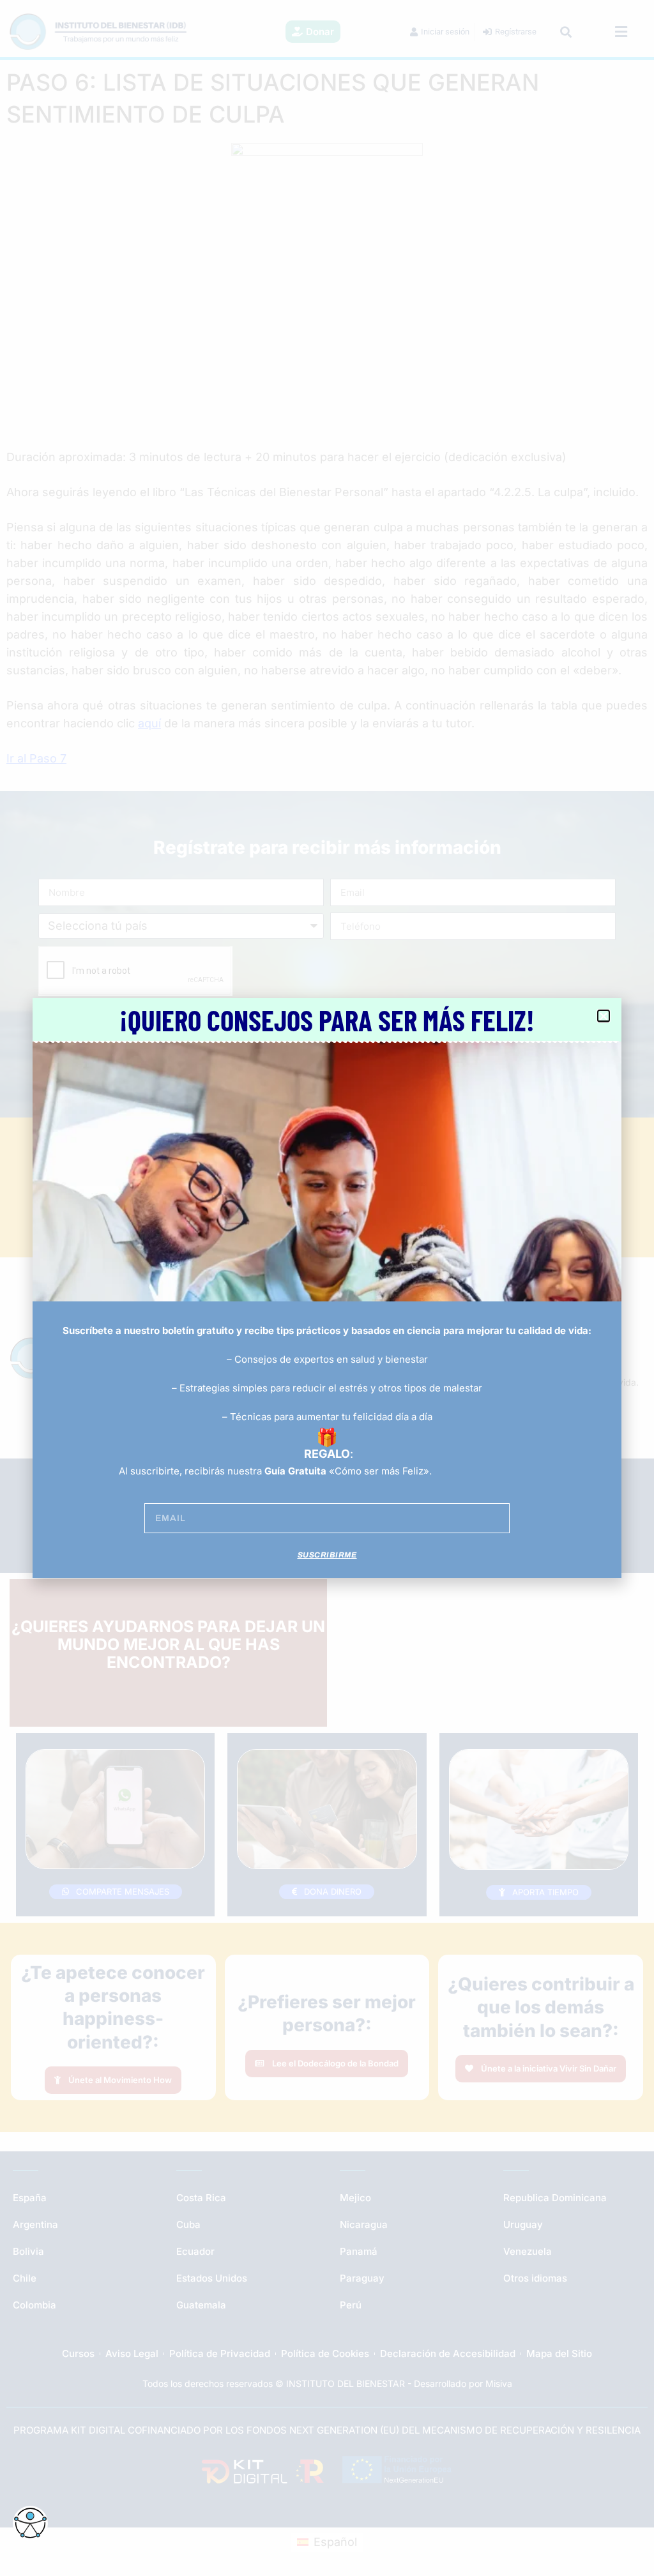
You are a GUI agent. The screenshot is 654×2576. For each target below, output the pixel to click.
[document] (327, 1288)
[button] (604, 1016)
